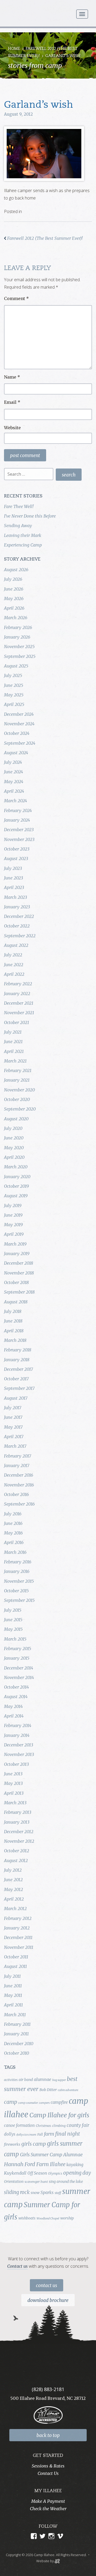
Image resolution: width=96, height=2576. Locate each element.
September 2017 (19, 1388)
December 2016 (19, 1475)
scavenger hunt (36, 2182)
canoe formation (19, 2125)
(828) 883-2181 (48, 2389)
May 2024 (14, 782)
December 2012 (19, 1832)
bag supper (59, 2080)
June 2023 (13, 878)
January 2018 (17, 1360)
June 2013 (13, 1774)
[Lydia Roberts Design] (57, 2561)
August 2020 (16, 1119)
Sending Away (18, 526)
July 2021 (13, 1032)
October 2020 (17, 1099)
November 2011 (19, 1947)
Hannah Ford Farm (26, 2164)
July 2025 (13, 675)
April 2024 (14, 791)
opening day (77, 2173)
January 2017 (17, 1465)
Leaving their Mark (23, 535)
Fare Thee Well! (19, 506)
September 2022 (20, 936)
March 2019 (15, 1244)
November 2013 (19, 1754)
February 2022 (18, 984)
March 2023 (15, 897)
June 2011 (13, 1986)
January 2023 (17, 907)
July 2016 (13, 1514)
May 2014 (13, 1706)
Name (12, 377)
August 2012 (16, 1861)
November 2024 (19, 724)
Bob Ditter (48, 2090)
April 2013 (14, 1793)
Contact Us (47, 2286)
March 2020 (16, 1167)
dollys (10, 2134)
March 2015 (15, 1639)
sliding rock (17, 2192)
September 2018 (19, 1292)
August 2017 (16, 1398)
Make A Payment (48, 2501)
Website (12, 428)
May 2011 (13, 1995)
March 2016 (15, 1552)
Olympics (55, 2173)
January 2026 (17, 637)
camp (11, 2102)
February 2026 (18, 627)
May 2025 (14, 695)
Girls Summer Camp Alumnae (51, 2155)
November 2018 (19, 1273)
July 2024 (13, 762)
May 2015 (13, 1629)
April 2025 (14, 704)
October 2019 (16, 1186)
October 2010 (17, 2053)
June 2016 (13, 1523)
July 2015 (13, 1610)
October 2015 (16, 1591)
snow (35, 2193)
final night (68, 2134)
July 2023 (13, 868)
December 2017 (19, 1369)
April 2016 (14, 1542)
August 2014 (16, 1697)
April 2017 (14, 1437)
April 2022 (14, 974)
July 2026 (13, 579)
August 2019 (16, 1196)
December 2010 (19, 2044)
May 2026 (14, 599)
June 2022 (14, 965)
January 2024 (17, 820)
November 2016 (19, 1485)
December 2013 (19, 1745)
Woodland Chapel (48, 2219)
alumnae (43, 2079)
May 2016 (13, 1533)
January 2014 (17, 1735)
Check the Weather (48, 2509)
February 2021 (18, 1070)
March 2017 (15, 1446)
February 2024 (18, 810)
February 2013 (18, 1812)
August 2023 (16, 858)
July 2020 (13, 1128)
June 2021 (13, 1042)
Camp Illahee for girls (59, 2115)
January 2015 (17, 1658)
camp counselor (28, 2103)
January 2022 (17, 994)
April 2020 (14, 1157)
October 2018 (16, 1282)
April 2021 (14, 1051)
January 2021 (17, 1080)
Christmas (43, 2126)
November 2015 (19, 1581)
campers (44, 2103)
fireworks (12, 2144)
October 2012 (17, 1851)
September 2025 (20, 656)
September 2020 (20, 1109)
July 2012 (13, 1870)
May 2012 (13, 1889)
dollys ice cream (26, 2135)
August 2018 (16, 1302)
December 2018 (19, 1263)
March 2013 (15, 1803)
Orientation (14, 2182)
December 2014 (19, 1668)
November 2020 (19, 1090)
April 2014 (14, 1716)
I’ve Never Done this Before (30, 516)
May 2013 (13, 1783)
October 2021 (17, 1022)
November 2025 (19, 647)
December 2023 (19, 830)
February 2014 (18, 1725)
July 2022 (13, 955)
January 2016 (17, 1571)
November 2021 (19, 1013)
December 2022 (19, 916)
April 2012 (14, 1899)
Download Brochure (48, 2300)
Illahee (58, 2164)
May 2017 (13, 1427)
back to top (48, 2435)
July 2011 (12, 1976)
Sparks (47, 2192)
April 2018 (14, 1331)
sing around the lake (66, 2182)
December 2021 (19, 1003)
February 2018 (18, 1350)
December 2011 (18, 1937)
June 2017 (13, 1417)
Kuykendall (15, 2173)
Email (12, 402)
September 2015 (19, 1600)
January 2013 (17, 1822)
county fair (78, 2125)
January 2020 (17, 1177)
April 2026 (14, 608)
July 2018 (13, 1311)
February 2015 (18, 1649)
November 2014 (19, 1677)
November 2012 (19, 1841)
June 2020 (14, 1138)
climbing (59, 2126)
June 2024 (13, 772)
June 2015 (13, 1620)
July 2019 (13, 1205)
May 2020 (14, 1148)
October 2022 (17, 926)
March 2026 (16, 618)
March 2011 (15, 2015)
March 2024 (15, 801)
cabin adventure (68, 2090)
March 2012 (15, 1909)
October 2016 (16, 1494)
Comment (16, 298)
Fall (40, 2134)
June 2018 (13, 1321)
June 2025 (14, 685)
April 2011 (13, 2005)
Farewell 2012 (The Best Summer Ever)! (45, 238)
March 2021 (15, 1061)
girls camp (34, 2144)
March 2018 (15, 1340)
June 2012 (13, 1880)
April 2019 (14, 1234)
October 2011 (16, 1957)
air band (26, 2080)
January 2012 (17, 1928)
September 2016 (19, 1504)
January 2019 (17, 1254)
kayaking (75, 2165)
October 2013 (16, 1764)
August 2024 (16, 753)
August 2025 (16, 666)
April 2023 (14, 887)
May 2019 (13, 1225)
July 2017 (13, 1408)
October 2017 (16, 1379)
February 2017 (18, 1456)
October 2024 (17, 733)
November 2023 (19, 839)
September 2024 (20, 743)
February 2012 (18, 1918)
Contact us (17, 2266)
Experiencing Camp (23, 545)
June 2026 (14, 589)
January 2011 (16, 2034)
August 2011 (15, 1966)
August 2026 (16, 570)
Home (14, 49)
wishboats (27, 2218)
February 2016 (18, 1562)
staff (58, 2193)
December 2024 (19, 714)
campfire (59, 2102)
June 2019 (13, 1215)
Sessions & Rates (48, 2466)
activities (11, 2080)
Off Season (37, 2173)
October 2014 (16, 1687)
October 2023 (17, 849)
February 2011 (17, 2024)
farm (49, 2134)
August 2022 (16, 945)
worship (67, 2218)
